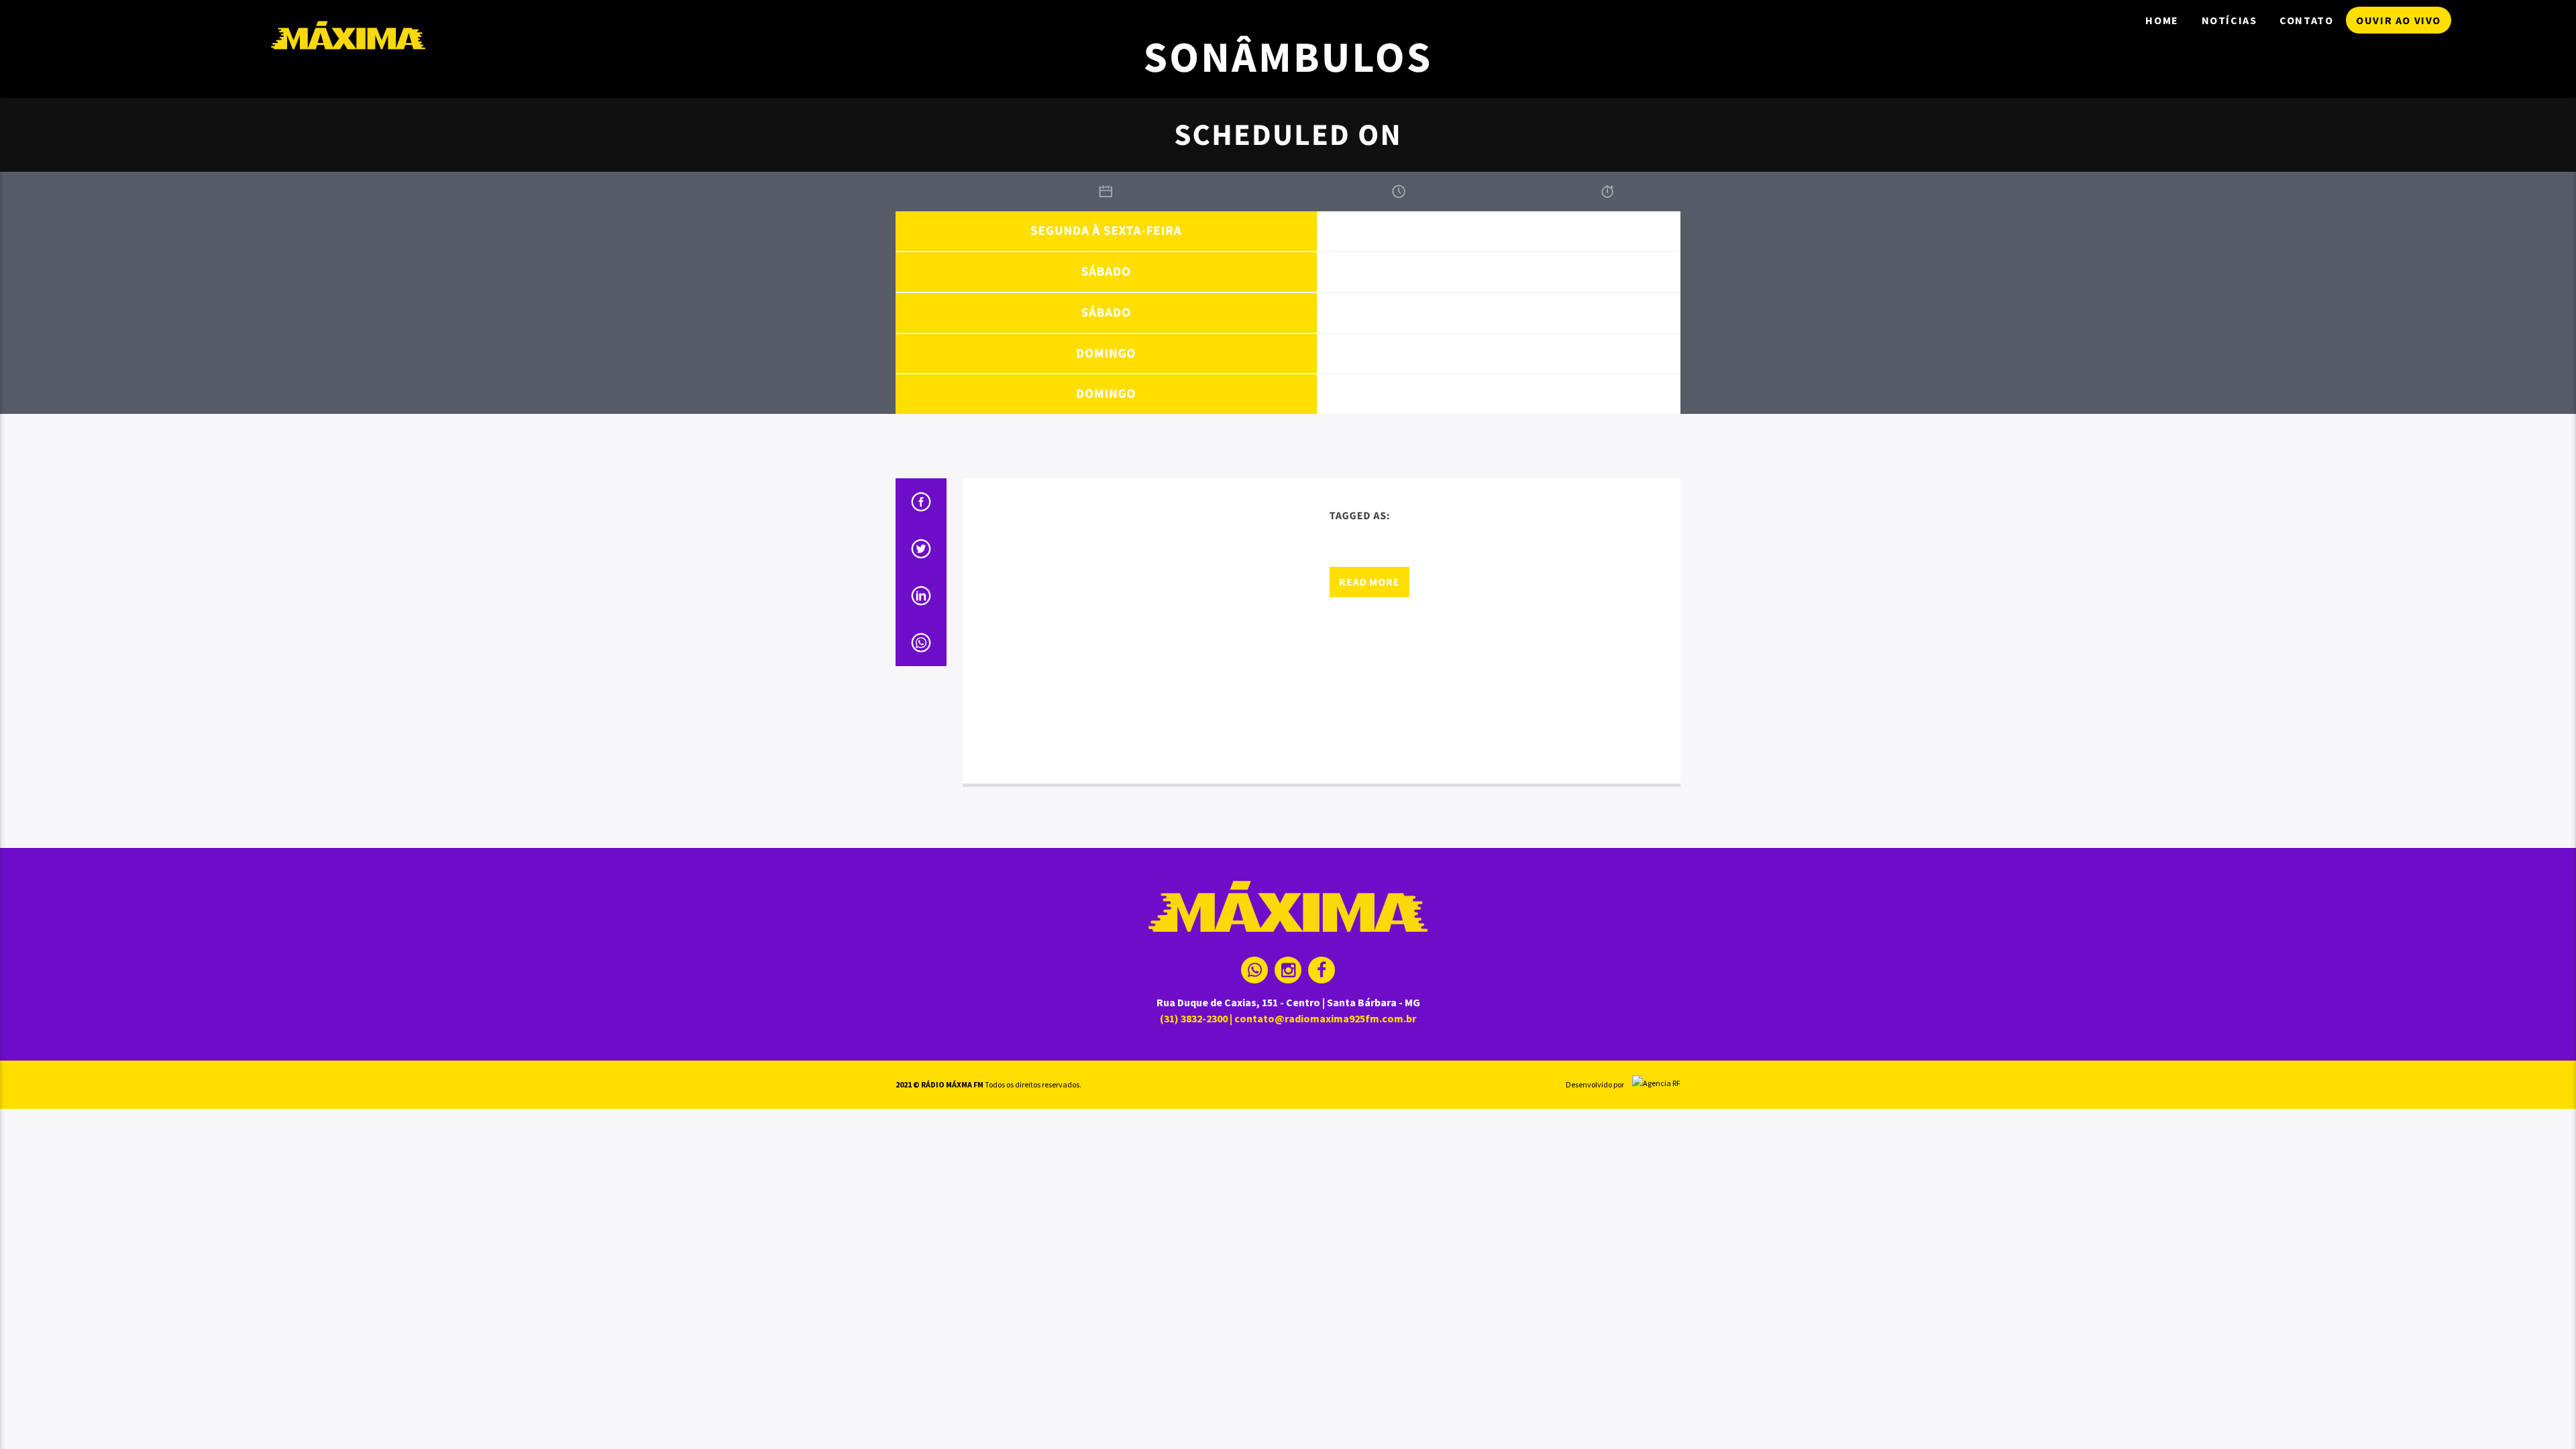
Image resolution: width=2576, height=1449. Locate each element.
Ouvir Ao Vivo (2399, 20)
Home (2162, 20)
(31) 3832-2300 (1194, 1018)
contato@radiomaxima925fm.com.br (1325, 1018)
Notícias (2230, 20)
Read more (1369, 582)
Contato (2306, 20)
